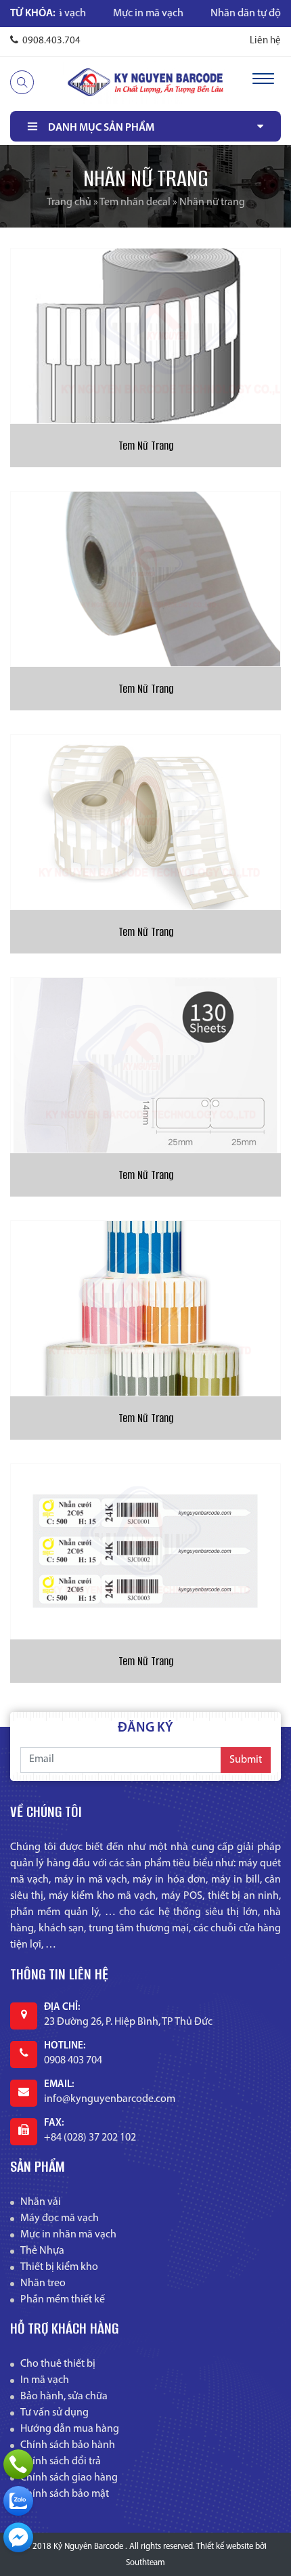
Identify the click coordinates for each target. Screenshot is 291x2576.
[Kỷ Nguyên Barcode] (145, 82)
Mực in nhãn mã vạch (68, 2235)
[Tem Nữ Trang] (145, 336)
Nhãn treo (43, 2283)
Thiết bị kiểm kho (59, 2267)
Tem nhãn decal (135, 202)
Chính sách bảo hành (68, 2445)
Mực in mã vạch (110, 14)
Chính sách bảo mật (65, 2494)
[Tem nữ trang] (145, 1308)
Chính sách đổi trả (61, 2462)
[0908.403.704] (18, 2464)
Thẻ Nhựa (42, 2251)
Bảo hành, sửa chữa (64, 2397)
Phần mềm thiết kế (63, 2300)
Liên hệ (265, 41)
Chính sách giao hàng (69, 2478)
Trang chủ (69, 202)
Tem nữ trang (146, 1418)
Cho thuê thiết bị (58, 2364)
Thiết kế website (225, 2547)
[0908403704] (18, 2501)
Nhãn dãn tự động (214, 14)
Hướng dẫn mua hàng (70, 2429)
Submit (246, 1760)
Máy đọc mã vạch (60, 2218)
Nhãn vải (41, 2202)
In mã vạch (45, 2380)
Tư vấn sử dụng (54, 2413)
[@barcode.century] (18, 2537)
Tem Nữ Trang (146, 446)
